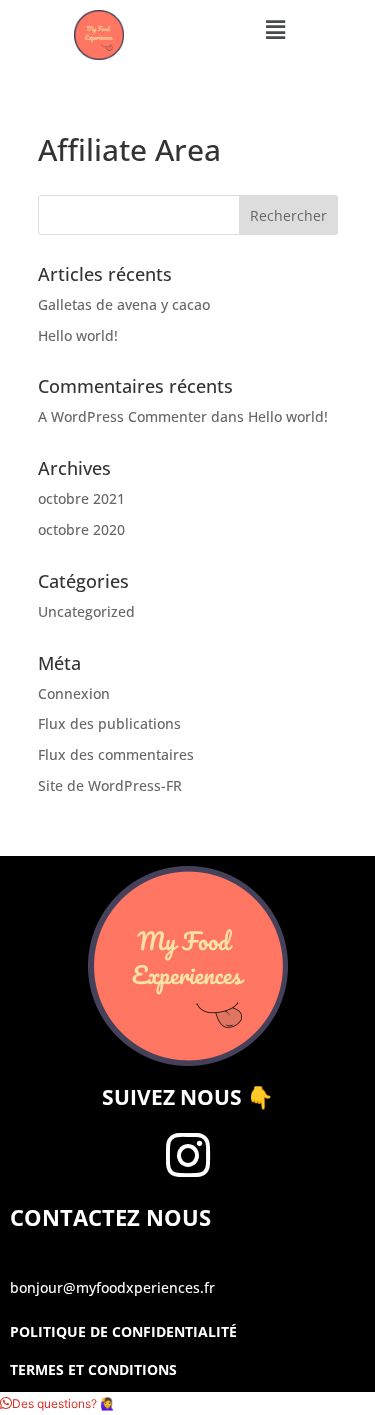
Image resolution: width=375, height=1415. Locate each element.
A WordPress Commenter (122, 416)
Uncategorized (86, 611)
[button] (275, 29)
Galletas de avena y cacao (124, 304)
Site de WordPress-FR (110, 785)
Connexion (74, 693)
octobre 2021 (81, 498)
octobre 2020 (81, 529)
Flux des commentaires (116, 754)
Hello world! (78, 335)
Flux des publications (109, 723)
